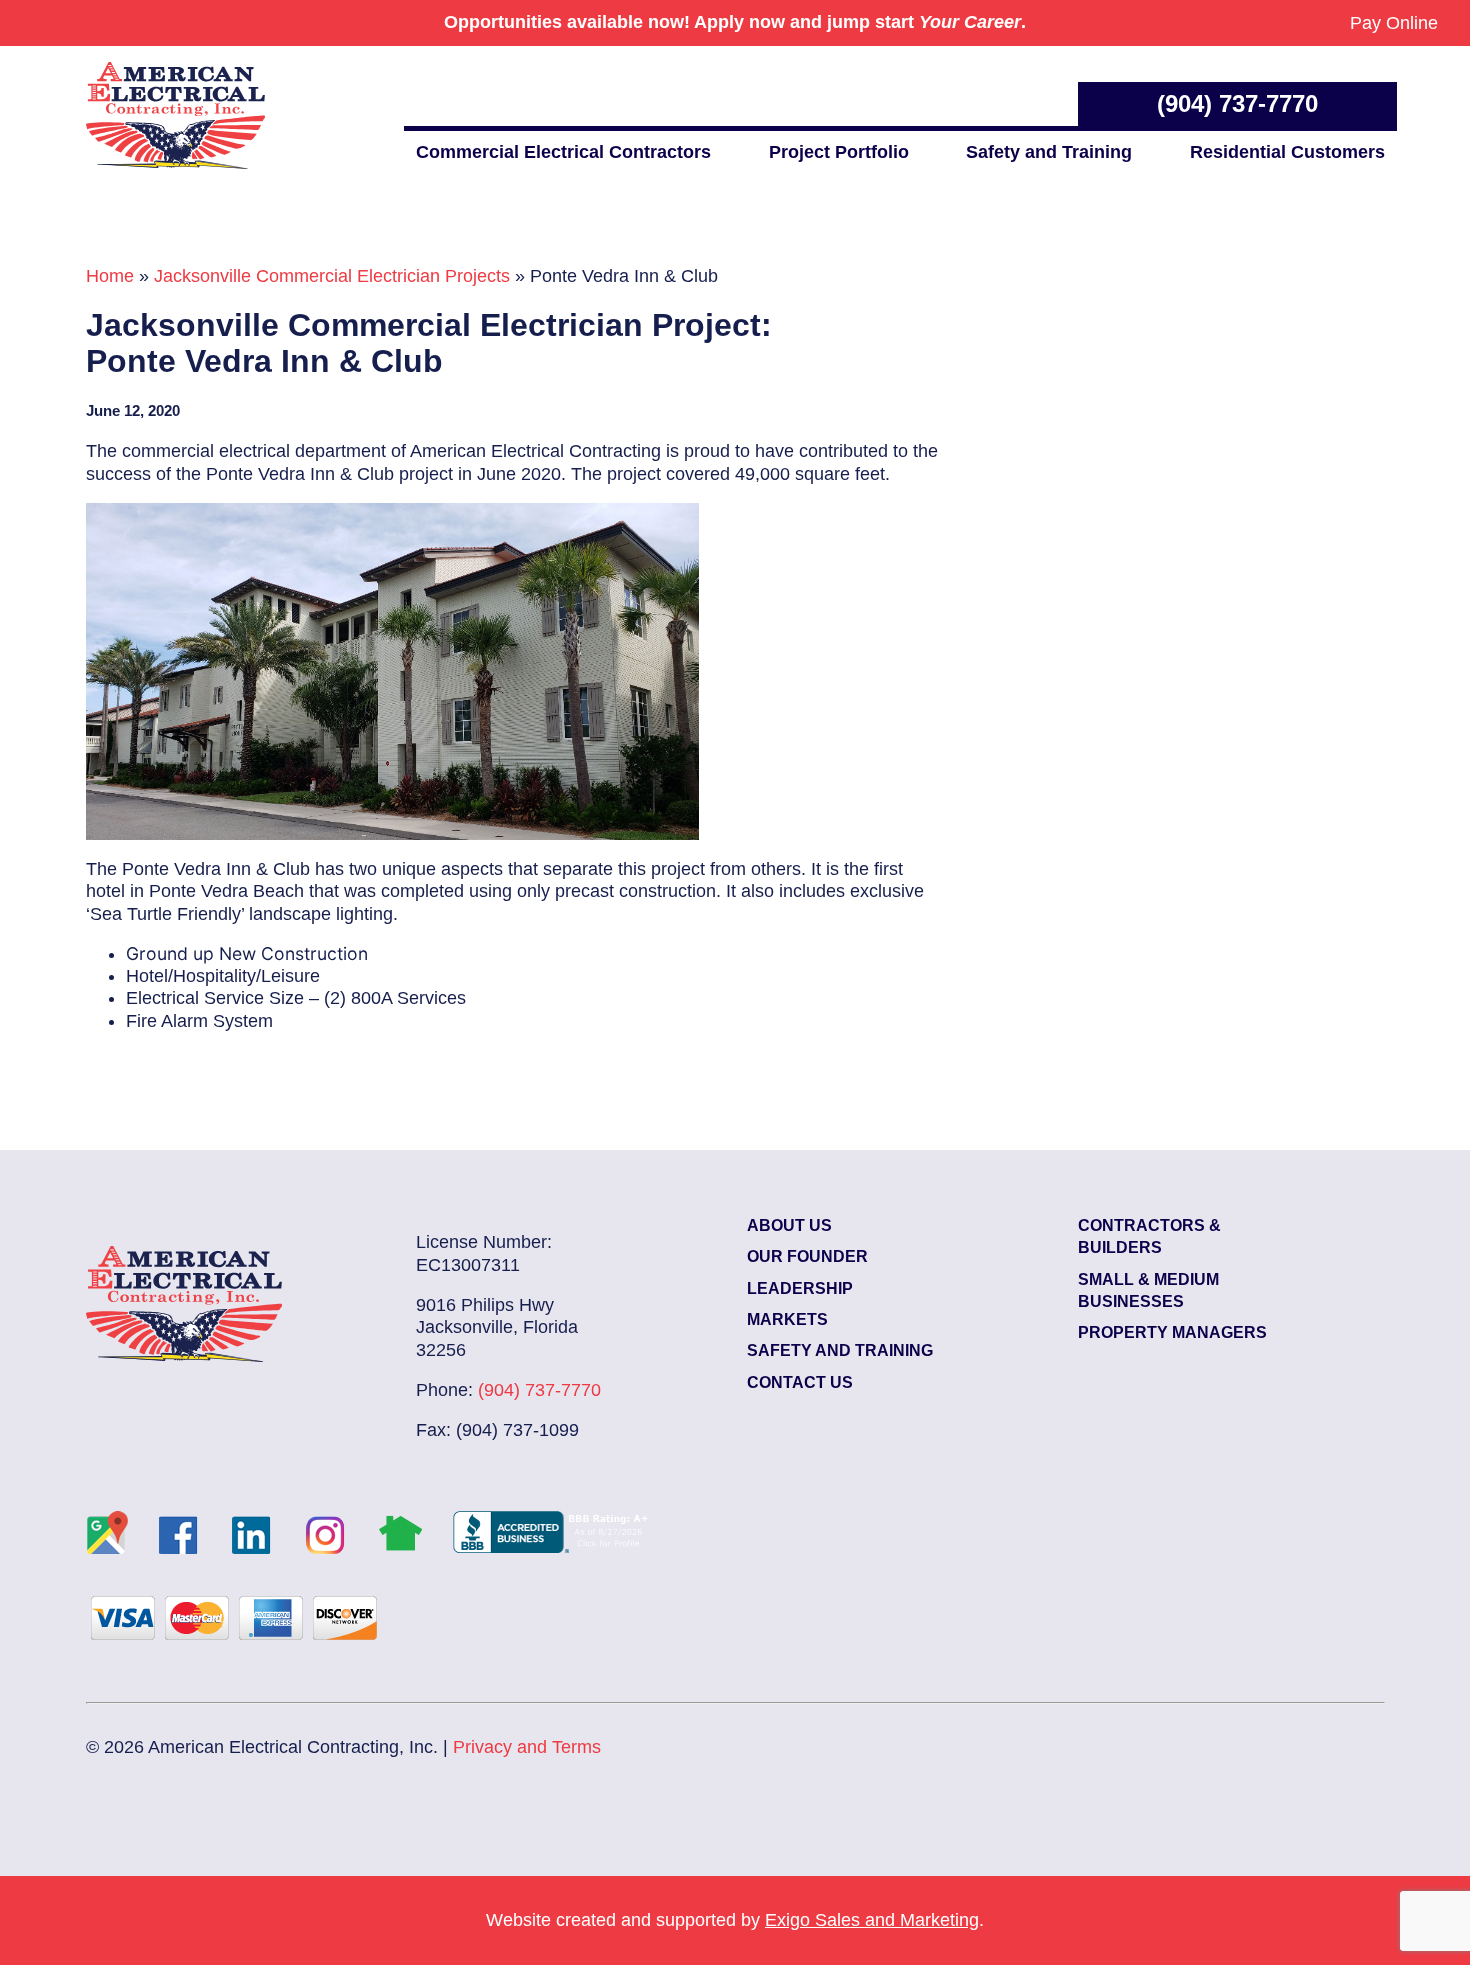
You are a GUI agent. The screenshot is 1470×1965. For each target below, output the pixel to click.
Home (110, 276)
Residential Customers (1287, 152)
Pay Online (1394, 23)
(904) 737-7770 (1237, 103)
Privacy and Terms (527, 1747)
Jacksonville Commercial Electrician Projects (332, 276)
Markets (787, 1319)
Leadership (800, 1288)
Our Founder (807, 1256)
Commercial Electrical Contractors (563, 152)
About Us (789, 1225)
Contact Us (800, 1382)
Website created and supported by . (735, 1920)
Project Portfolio (839, 152)
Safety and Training (1049, 152)
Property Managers (1172, 1332)
